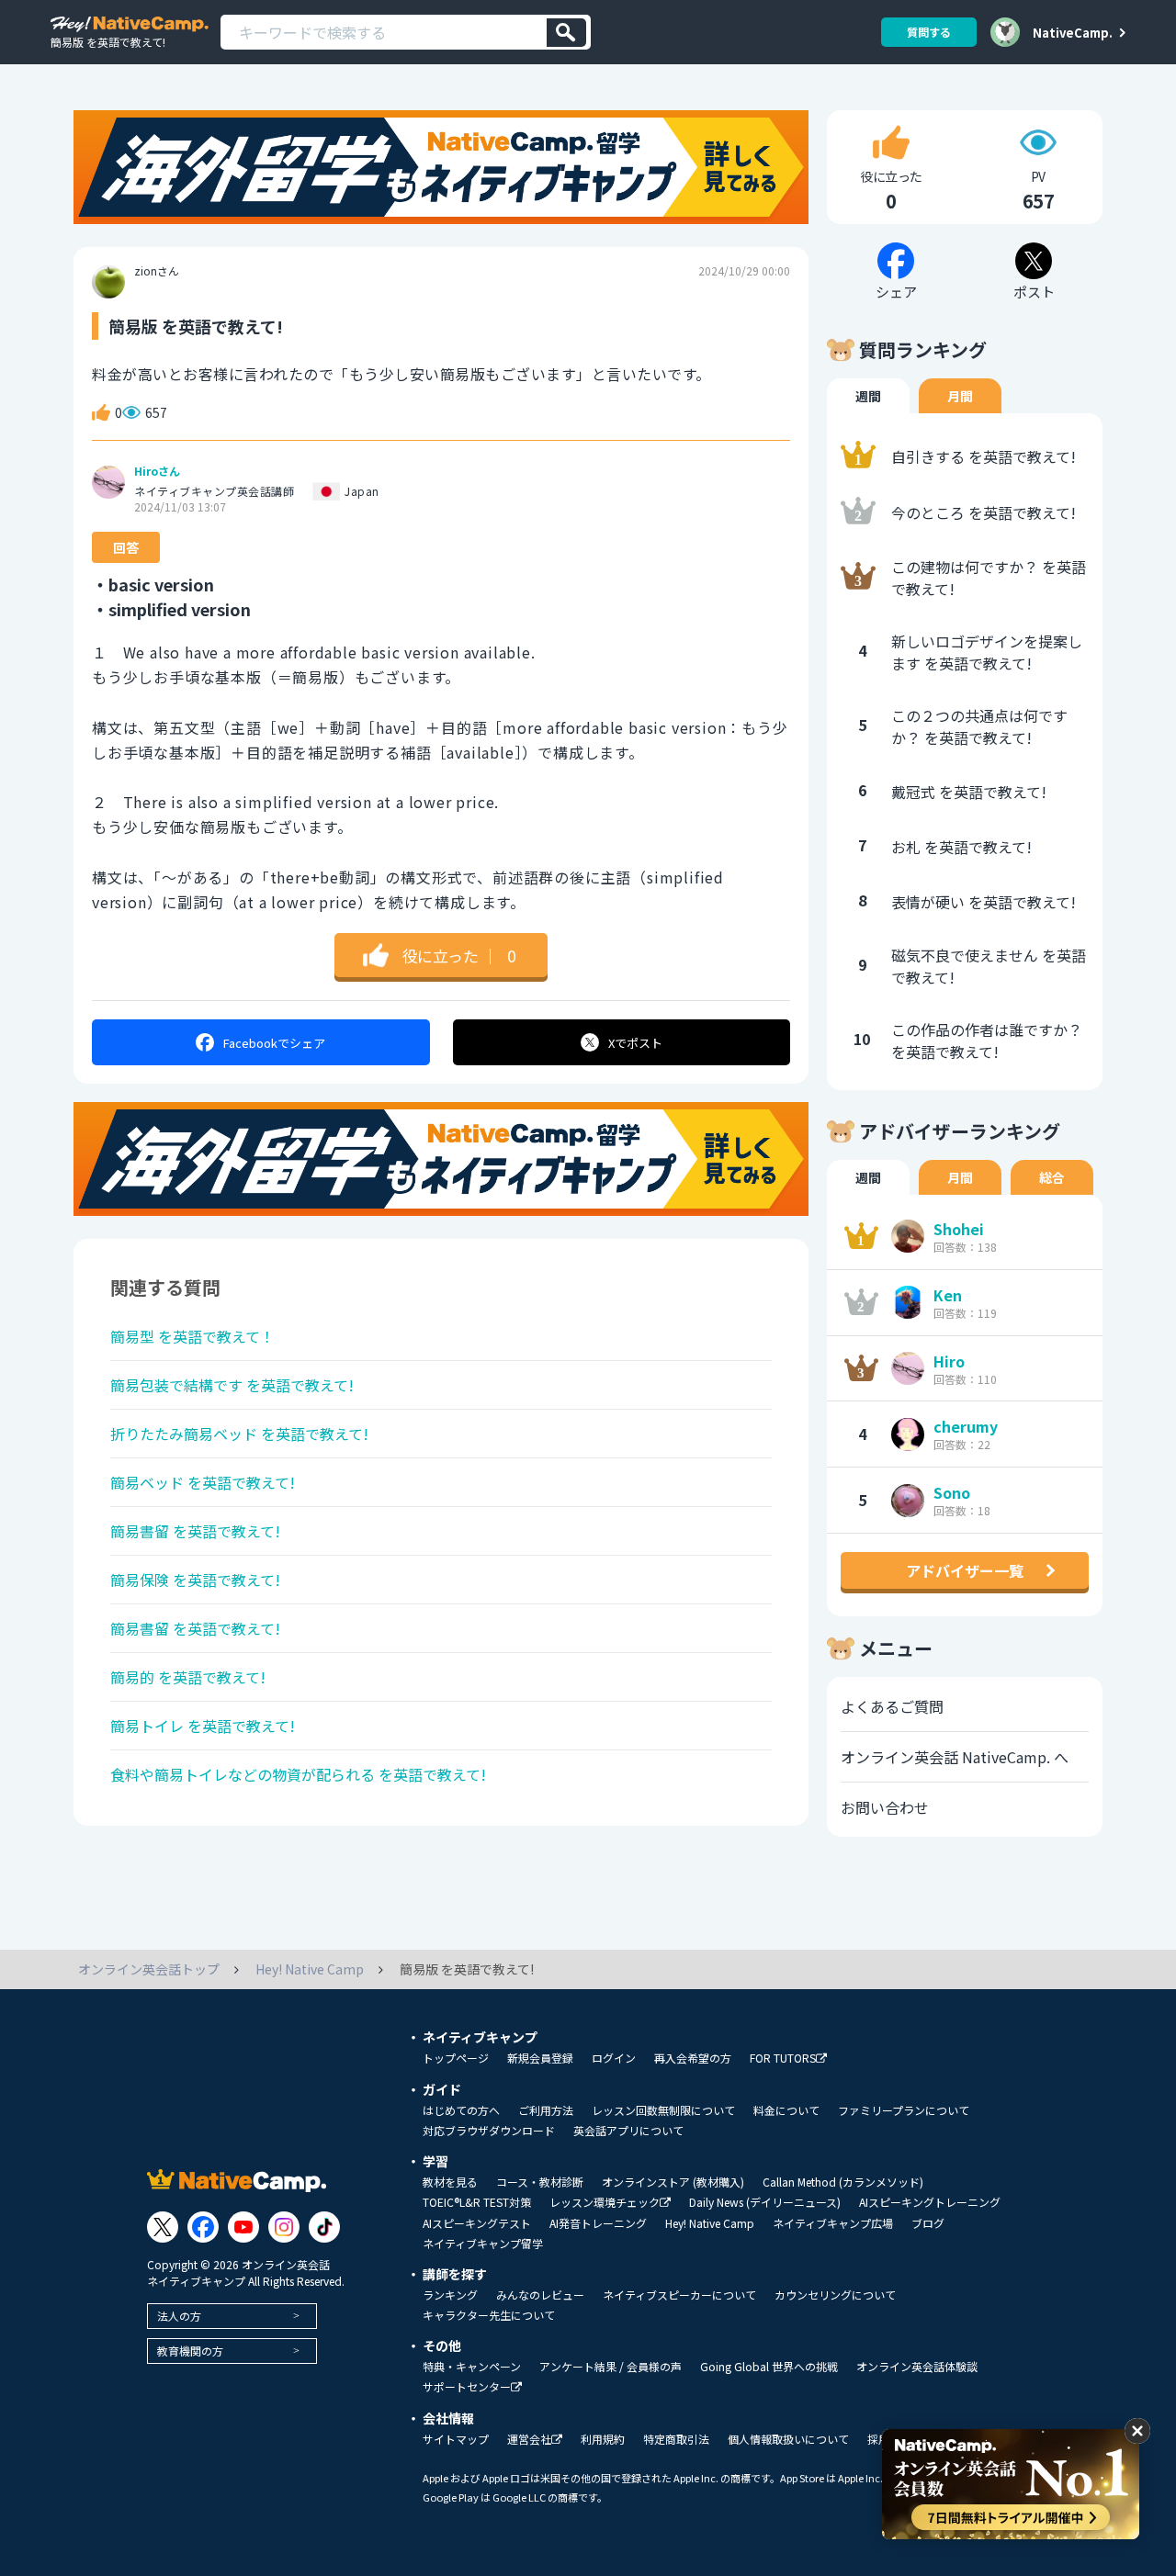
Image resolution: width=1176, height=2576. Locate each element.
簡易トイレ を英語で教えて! (203, 1726)
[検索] (566, 33)
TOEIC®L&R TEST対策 (477, 2202)
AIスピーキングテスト (477, 2223)
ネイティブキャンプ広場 (833, 2223)
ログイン (614, 2058)
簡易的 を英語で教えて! (188, 1677)
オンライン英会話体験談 (917, 2367)
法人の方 (179, 2316)
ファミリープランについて (904, 2110)
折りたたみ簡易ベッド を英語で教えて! (239, 1434)
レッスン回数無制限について (663, 2110)
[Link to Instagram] (284, 2227)
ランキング (450, 2295)
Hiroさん (157, 471)
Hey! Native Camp (710, 2223)
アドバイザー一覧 (965, 1570)
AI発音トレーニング (598, 2223)
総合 (1052, 1177)
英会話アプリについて (628, 2131)
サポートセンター (467, 2387)
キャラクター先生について (489, 2315)
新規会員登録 (540, 2058)
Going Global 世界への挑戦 (769, 2367)
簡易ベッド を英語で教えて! (203, 1482)
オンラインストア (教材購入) (673, 2182)
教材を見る (450, 2182)
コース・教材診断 (540, 2182)
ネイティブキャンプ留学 (483, 2244)
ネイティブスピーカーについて (679, 2295)
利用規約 (603, 2439)
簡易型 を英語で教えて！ (192, 1336)
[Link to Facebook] (203, 2227)
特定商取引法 (676, 2439)
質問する (929, 32)
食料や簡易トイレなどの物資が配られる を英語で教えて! (298, 1774)
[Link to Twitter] (163, 2227)
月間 (960, 396)
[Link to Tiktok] (324, 2227)
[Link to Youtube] (243, 2227)
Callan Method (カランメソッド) (843, 2182)
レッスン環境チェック (605, 2203)
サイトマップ (456, 2439)
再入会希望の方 (693, 2058)
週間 (868, 396)
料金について (786, 2110)
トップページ (456, 2058)
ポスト (635, 1043)
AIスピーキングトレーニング (930, 2202)
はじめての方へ (461, 2110)
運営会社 (529, 2440)
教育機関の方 (190, 2351)
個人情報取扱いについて (788, 2439)
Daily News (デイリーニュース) (765, 2202)
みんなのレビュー (540, 2295)
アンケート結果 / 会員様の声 (611, 2367)
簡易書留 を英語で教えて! (195, 1531)
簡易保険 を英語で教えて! (195, 1580)
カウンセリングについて (835, 2295)
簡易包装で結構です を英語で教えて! (232, 1385)
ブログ (928, 2223)
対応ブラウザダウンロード (489, 2131)
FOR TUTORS (783, 2059)
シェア (274, 1043)
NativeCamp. (1073, 32)
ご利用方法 (546, 2110)
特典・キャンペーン (472, 2367)
